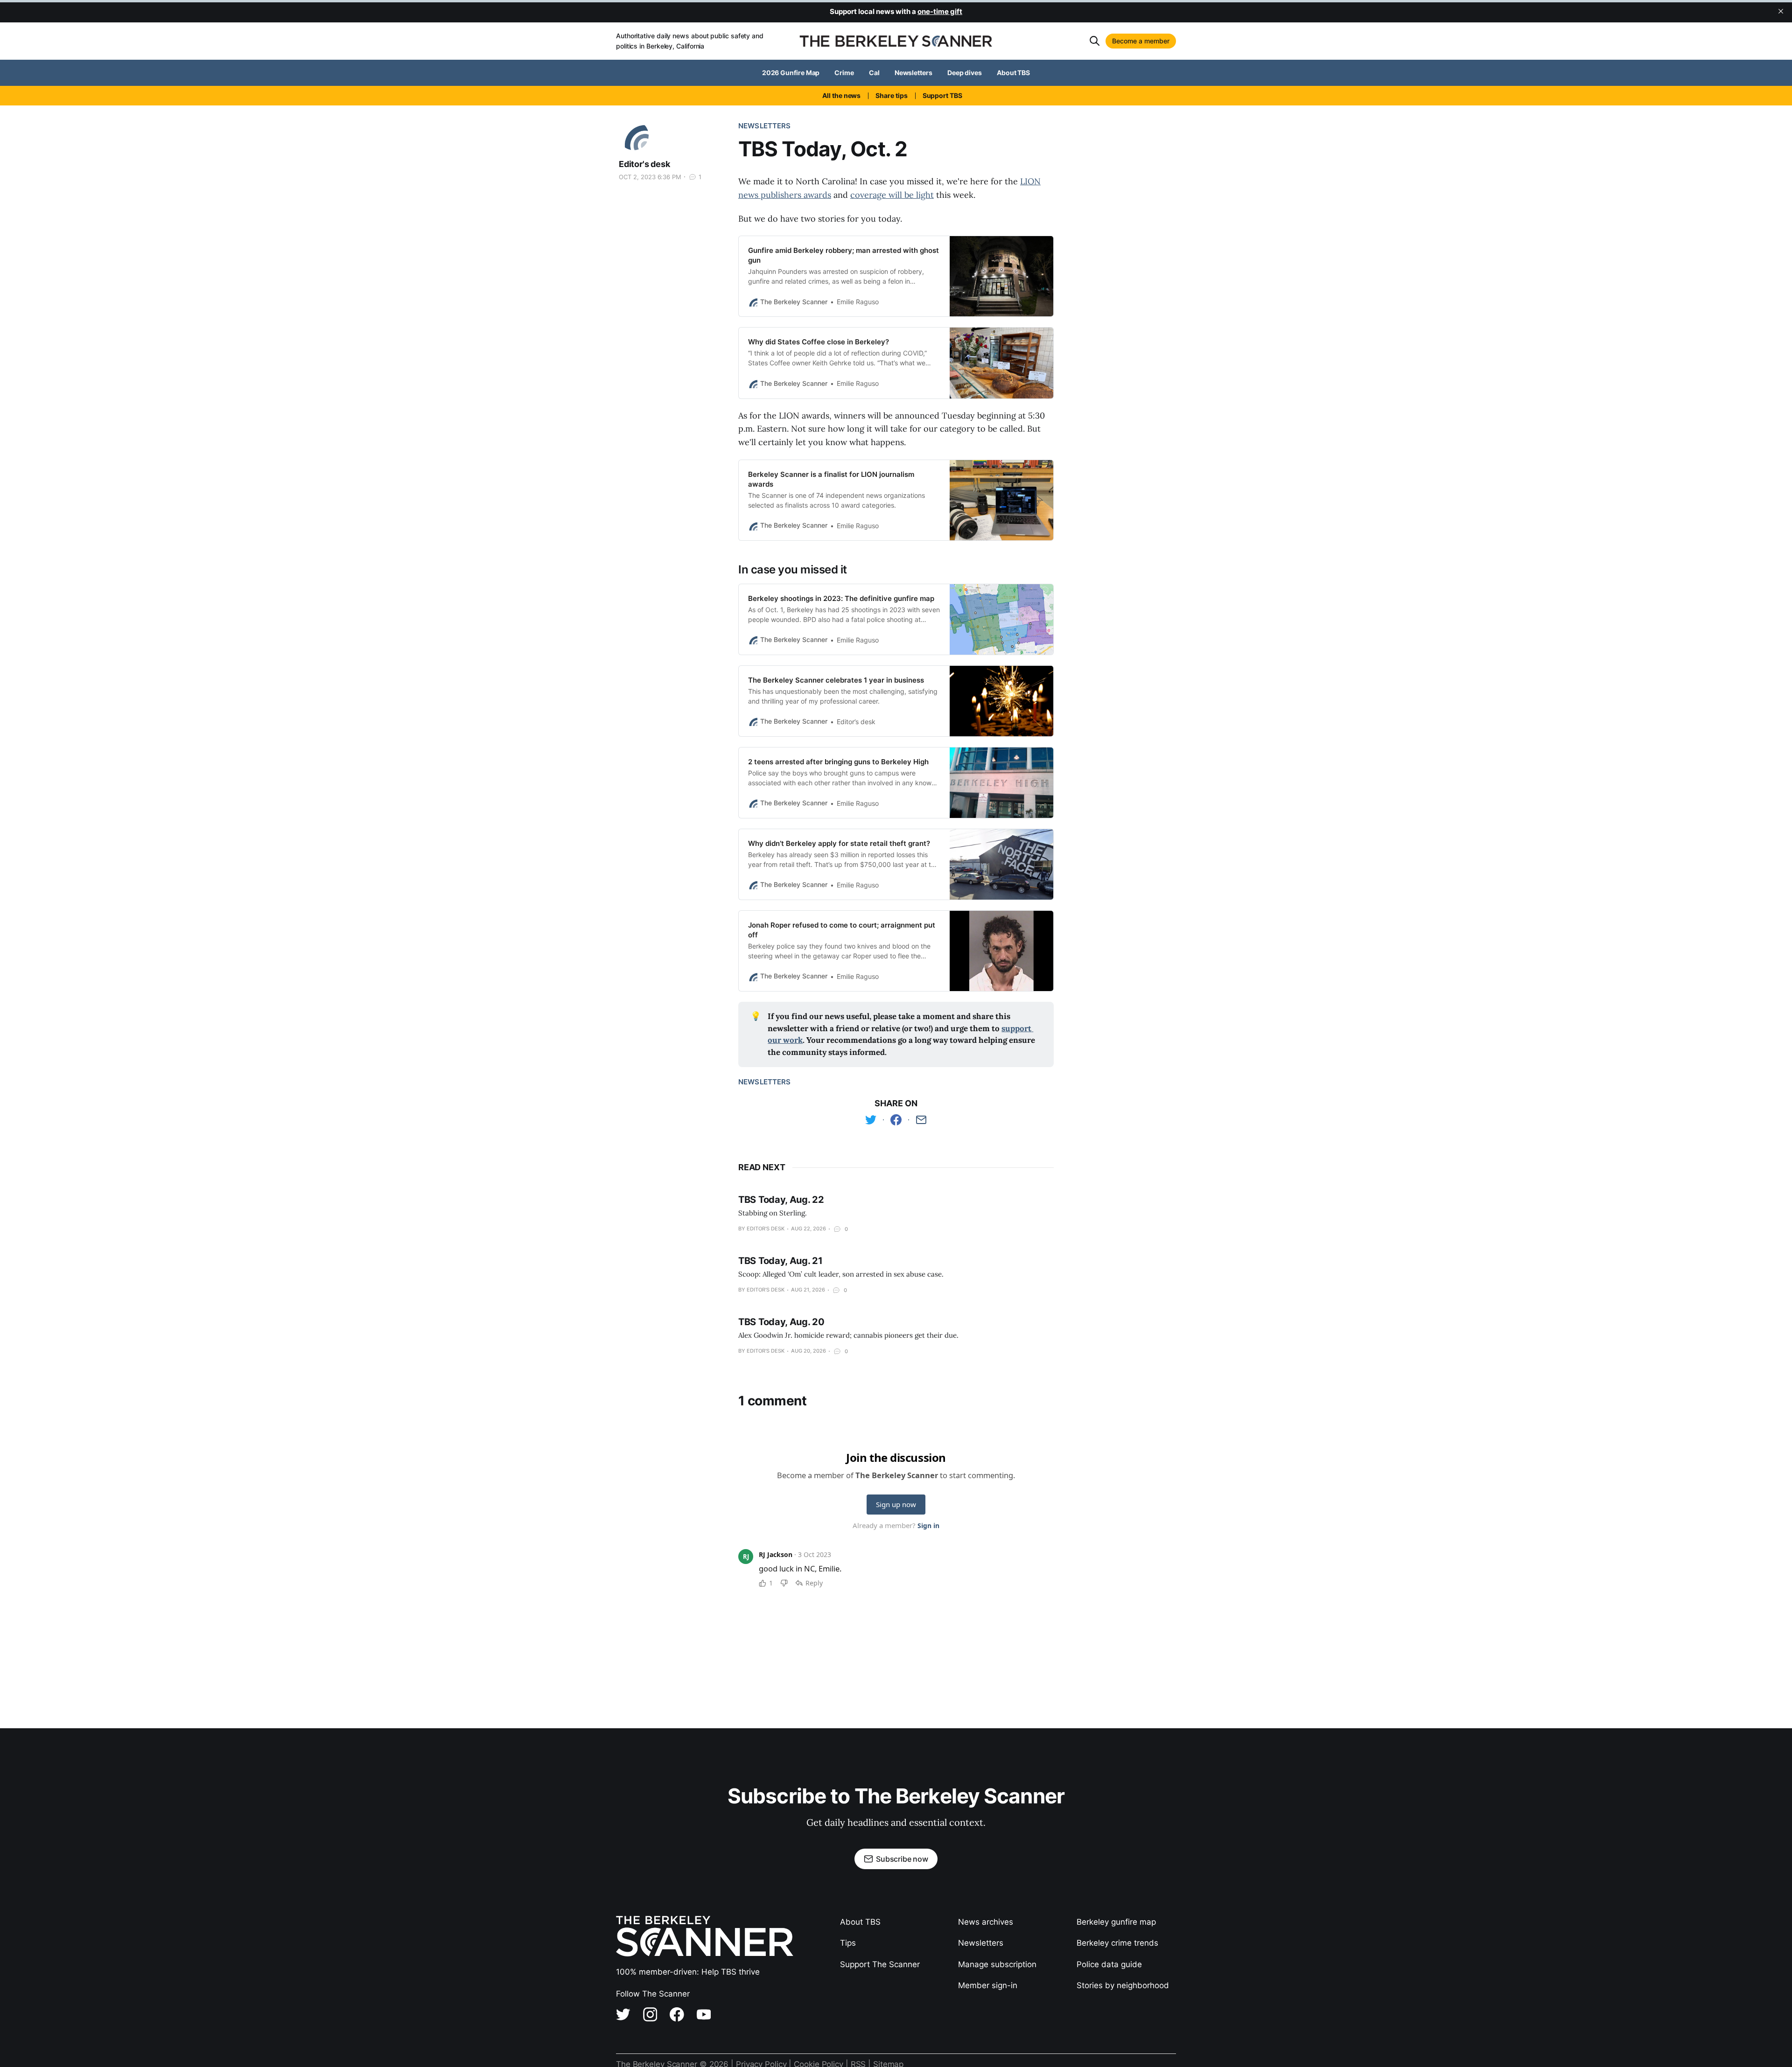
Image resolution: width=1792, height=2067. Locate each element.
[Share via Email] (921, 1120)
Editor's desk (644, 164)
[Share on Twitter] (871, 1120)
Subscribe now (902, 1859)
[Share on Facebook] (896, 1120)
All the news (841, 95)
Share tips (891, 95)
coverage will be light (892, 195)
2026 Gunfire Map (791, 73)
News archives (986, 1922)
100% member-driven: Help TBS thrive (688, 1972)
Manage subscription (997, 1964)
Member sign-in (988, 1985)
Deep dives (965, 73)
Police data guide (1109, 1964)
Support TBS (942, 95)
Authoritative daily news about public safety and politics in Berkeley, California (690, 41)
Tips (848, 1943)
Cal (874, 73)
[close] (1781, 11)
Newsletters (913, 73)
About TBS (1013, 73)
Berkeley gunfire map (1116, 1922)
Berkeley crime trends (1117, 1943)
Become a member (1141, 41)
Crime (844, 73)
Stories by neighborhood (1123, 1985)
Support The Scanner (880, 1964)
